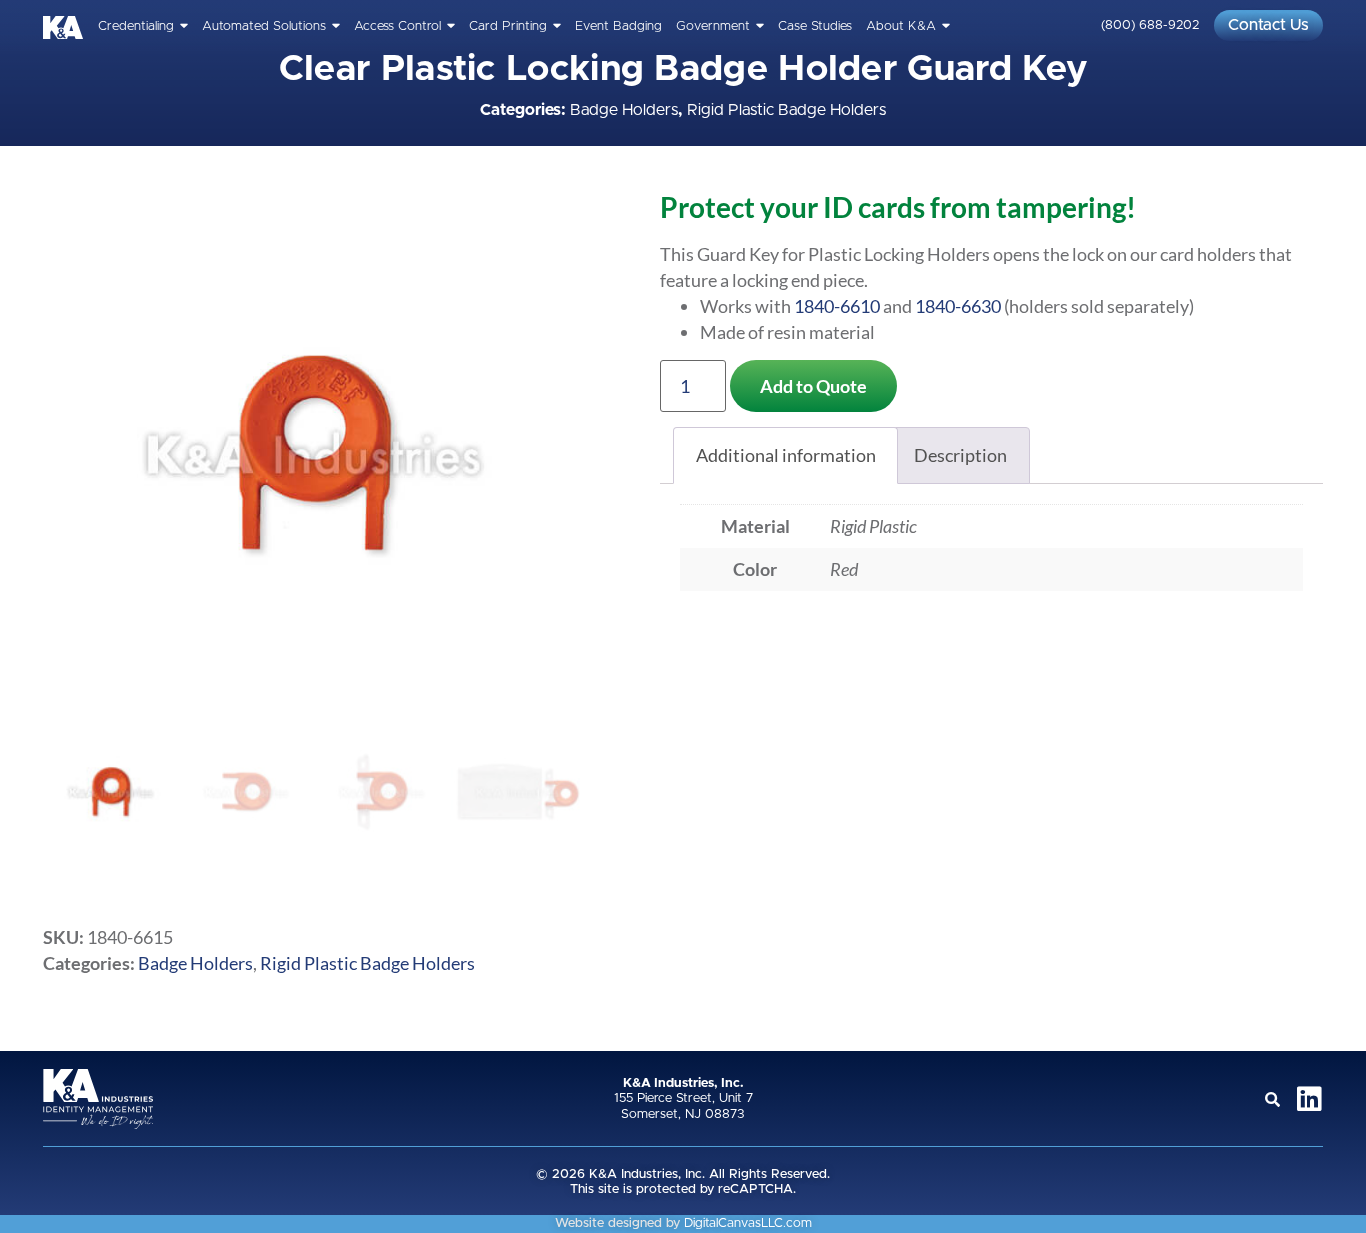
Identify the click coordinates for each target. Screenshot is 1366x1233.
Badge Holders (624, 110)
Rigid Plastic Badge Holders (786, 110)
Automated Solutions (264, 26)
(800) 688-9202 (1150, 25)
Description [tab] (960, 455)
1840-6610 (837, 306)
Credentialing (136, 26)
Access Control (397, 26)
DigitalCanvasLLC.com (748, 1223)
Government (713, 26)
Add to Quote (813, 386)
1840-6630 (958, 306)
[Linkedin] (1309, 1099)
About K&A (901, 26)
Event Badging (618, 26)
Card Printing (508, 26)
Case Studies (815, 26)
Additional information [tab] (786, 455)
